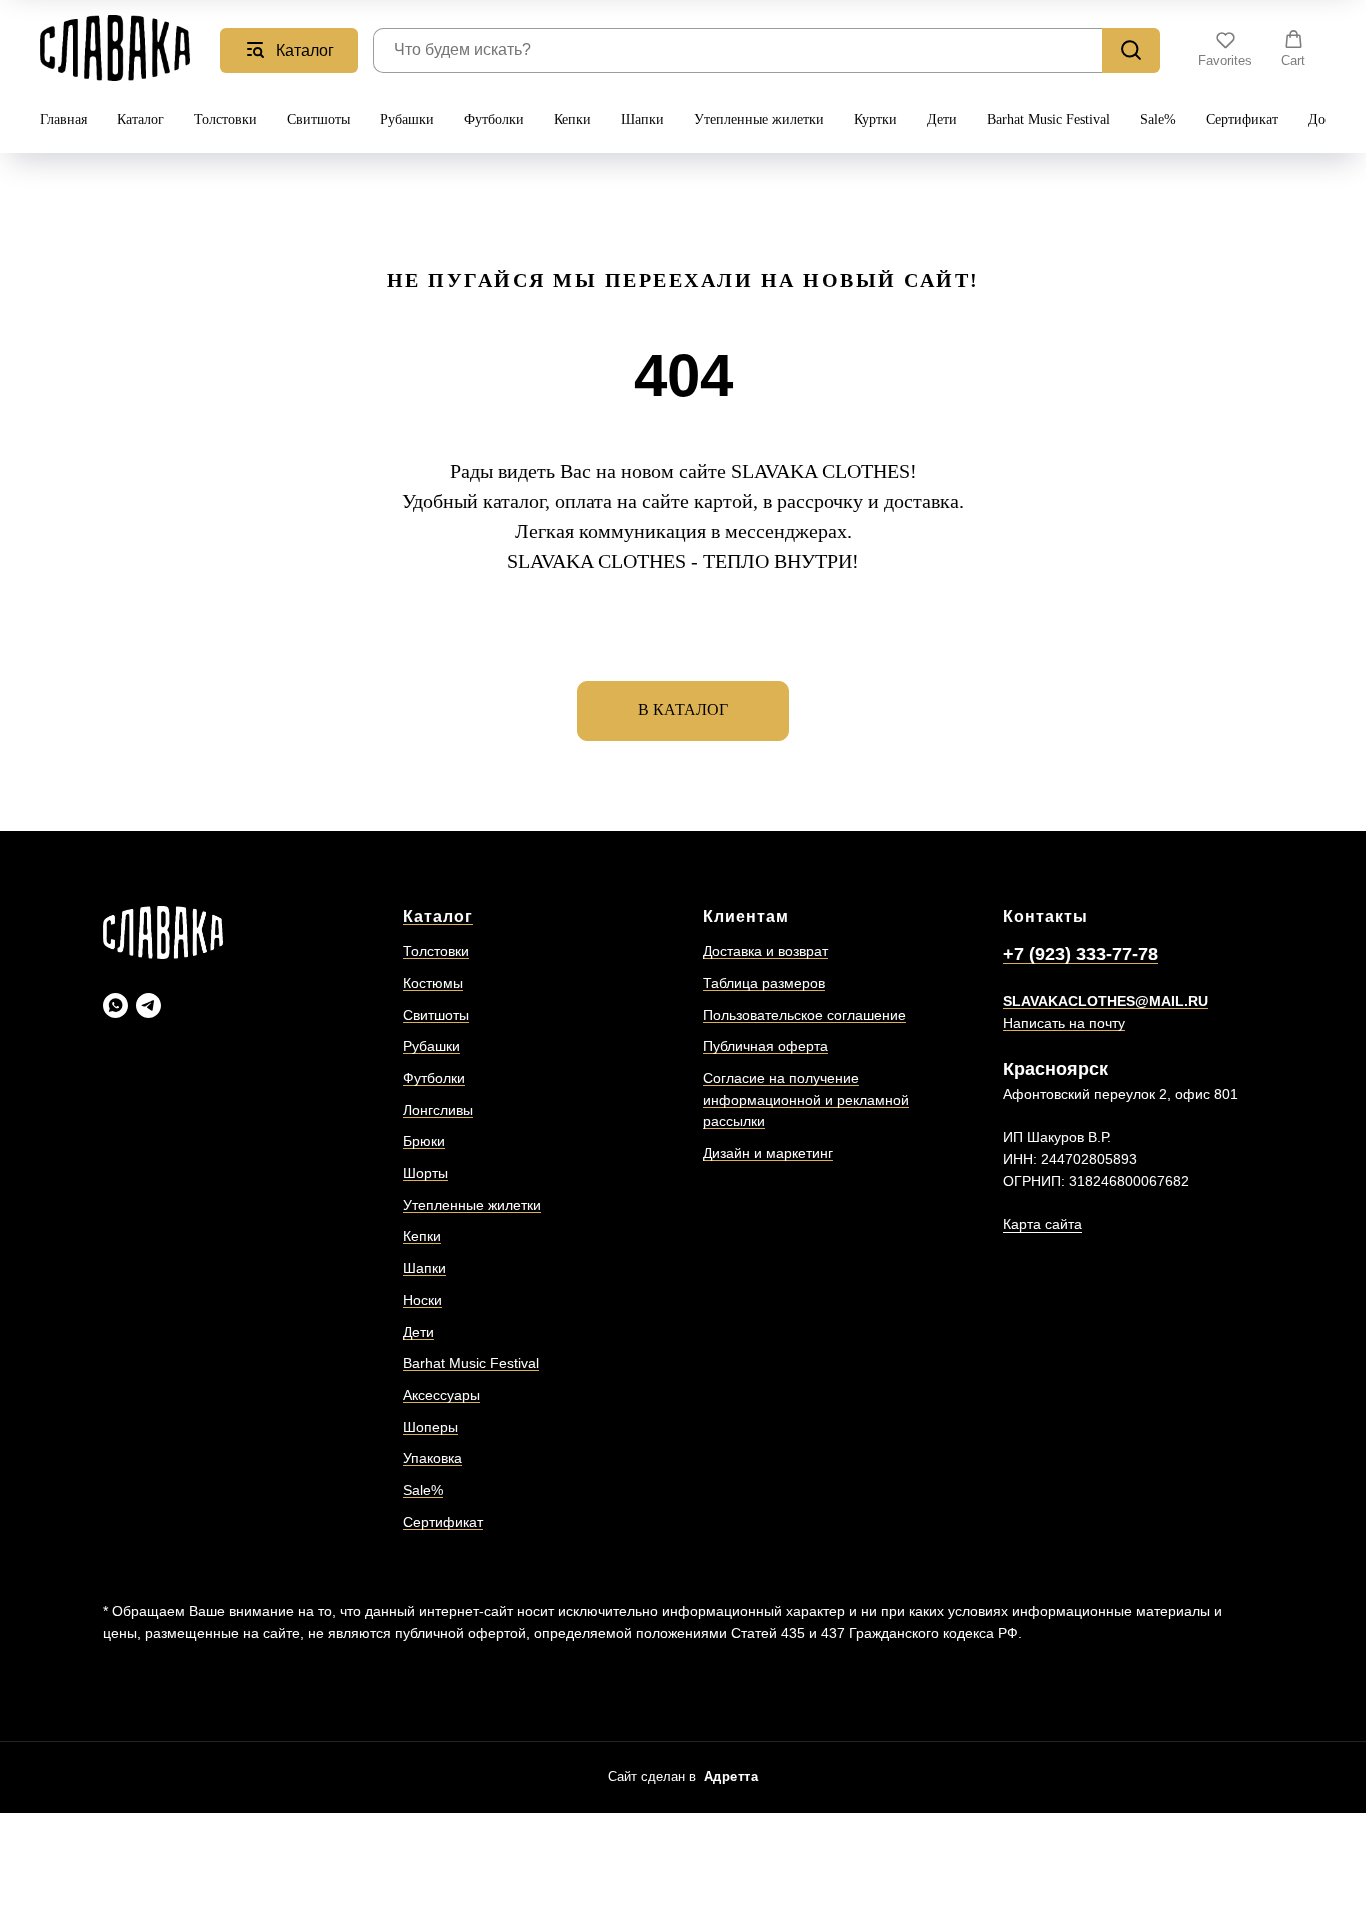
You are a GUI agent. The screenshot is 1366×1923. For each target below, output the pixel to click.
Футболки (494, 119)
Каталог (140, 119)
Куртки (875, 119)
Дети (942, 119)
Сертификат (1242, 119)
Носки (422, 1300)
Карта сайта (1042, 1224)
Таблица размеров (764, 983)
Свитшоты (318, 119)
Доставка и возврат (765, 951)
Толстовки (225, 119)
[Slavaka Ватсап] (115, 1005)
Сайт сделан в (683, 1776)
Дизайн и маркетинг (768, 1153)
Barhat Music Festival (1048, 119)
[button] (1225, 49)
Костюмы (433, 983)
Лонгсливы (438, 1110)
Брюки (424, 1141)
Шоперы (430, 1427)
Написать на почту (1064, 1023)
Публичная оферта (765, 1046)
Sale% (1158, 119)
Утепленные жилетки (759, 119)
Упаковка (432, 1458)
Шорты (425, 1173)
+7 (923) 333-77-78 (1080, 954)
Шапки (642, 119)
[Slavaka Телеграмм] (148, 1005)
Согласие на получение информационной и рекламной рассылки (806, 1099)
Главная (63, 119)
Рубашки (407, 119)
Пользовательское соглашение (804, 1015)
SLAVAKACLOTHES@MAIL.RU (1105, 1001)
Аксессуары (441, 1395)
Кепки (572, 119)
